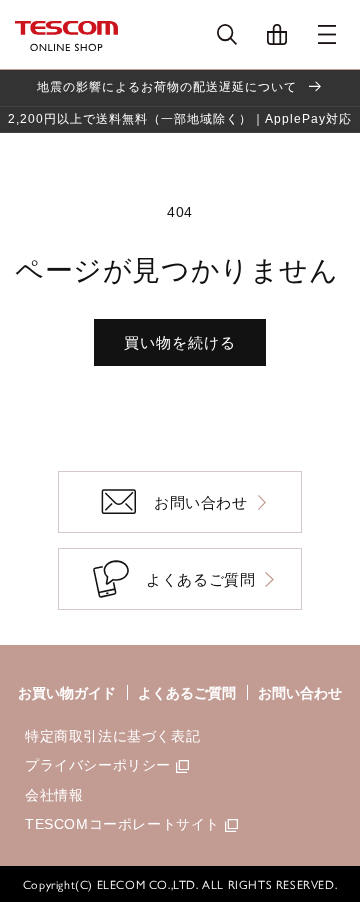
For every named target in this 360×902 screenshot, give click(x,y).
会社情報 (54, 795)
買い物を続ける (180, 342)
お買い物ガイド (67, 693)
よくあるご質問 (187, 693)
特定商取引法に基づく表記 (112, 736)
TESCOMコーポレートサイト (122, 824)
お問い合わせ (300, 693)
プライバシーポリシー (98, 765)
